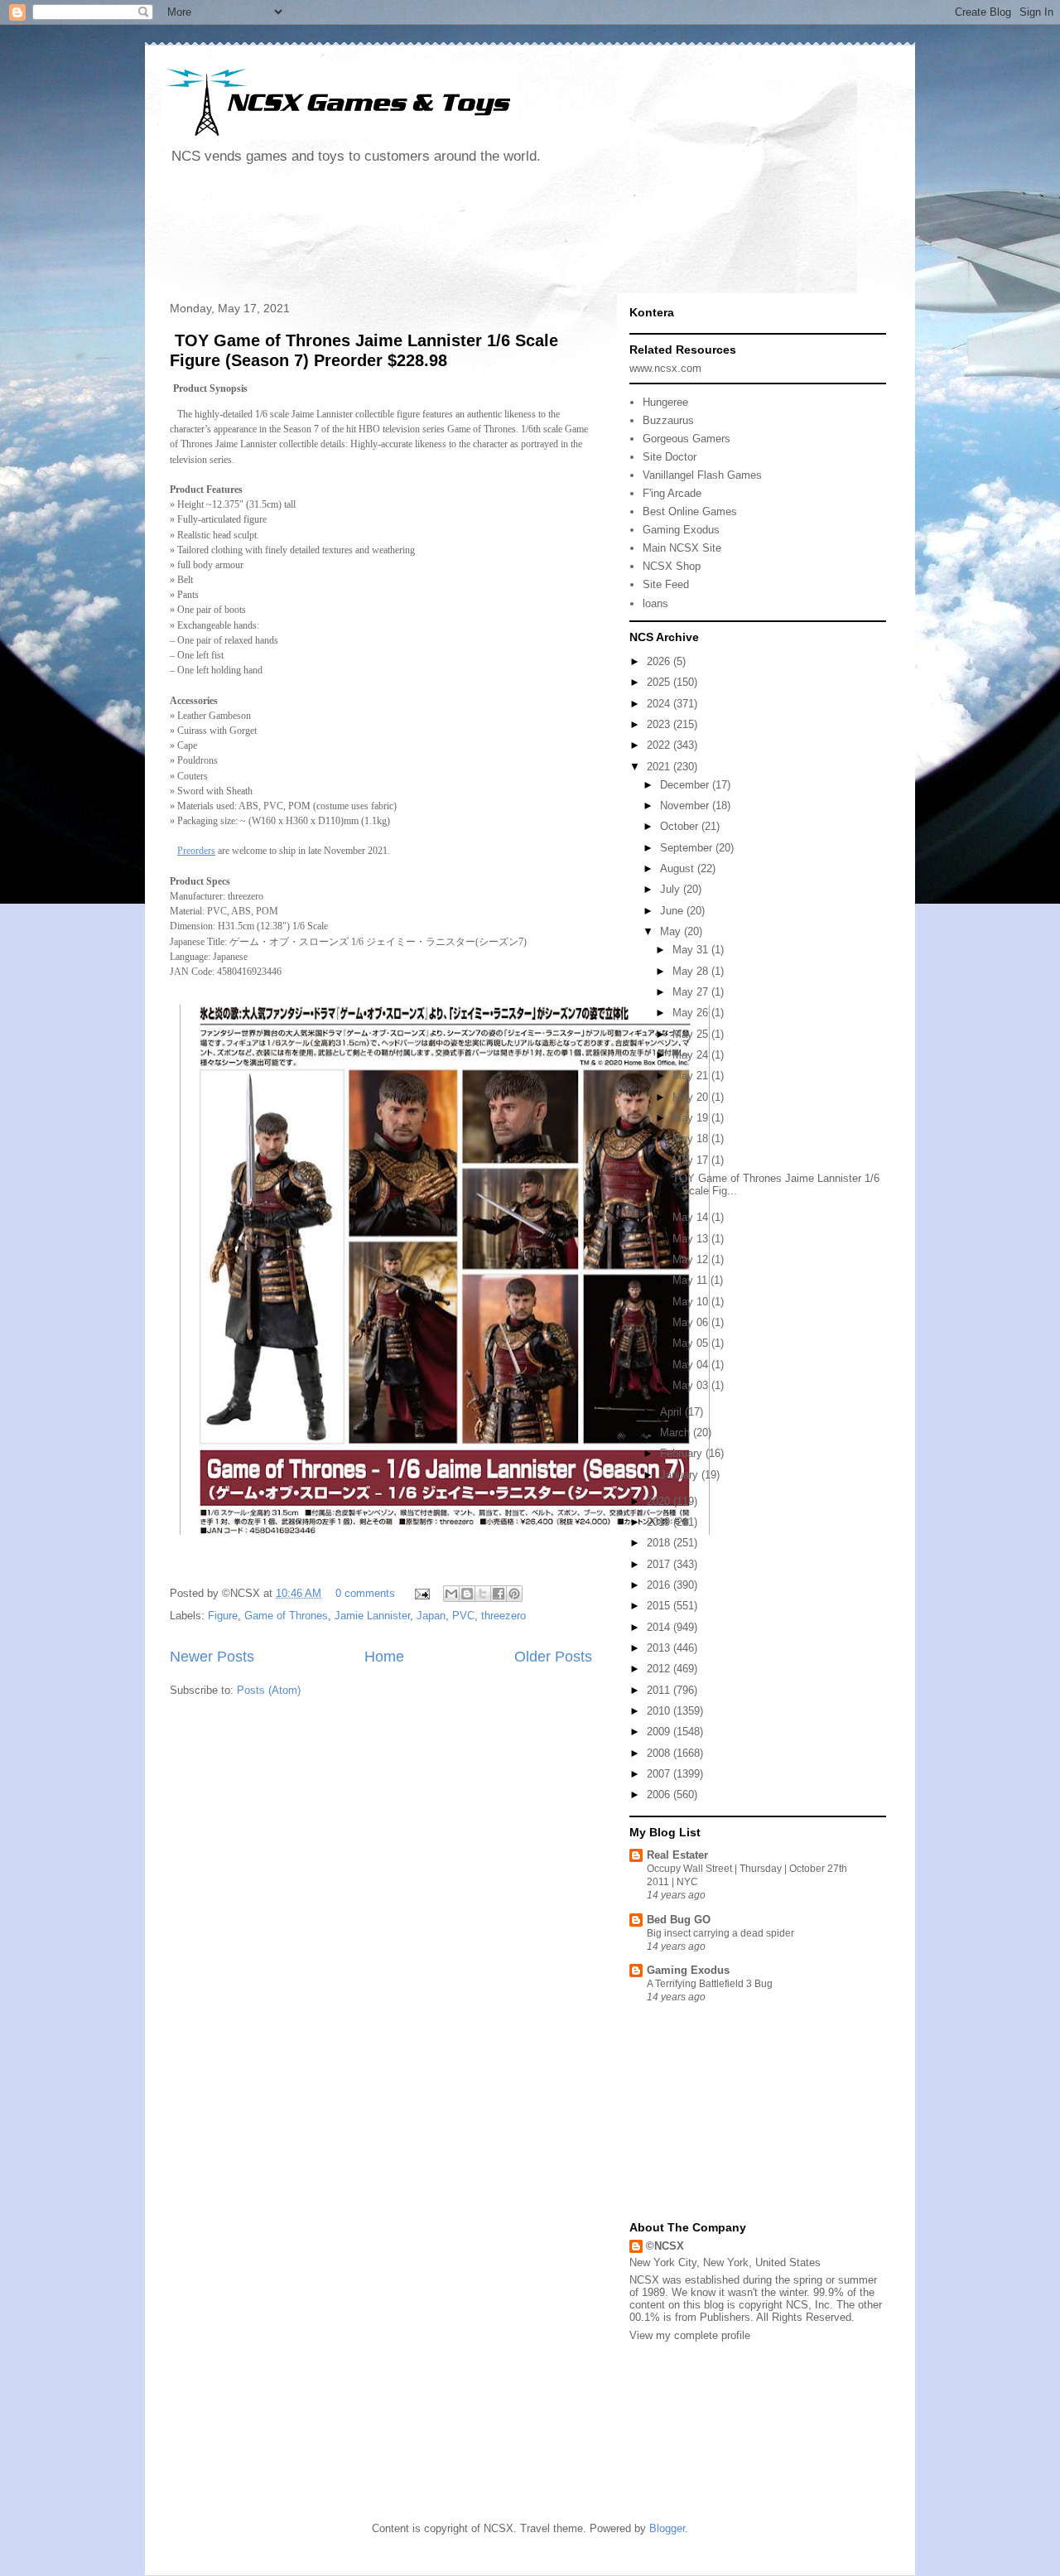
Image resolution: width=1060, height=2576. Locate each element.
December (686, 785)
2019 (660, 1522)
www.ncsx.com (665, 368)
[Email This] (451, 1594)
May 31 (692, 950)
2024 (660, 704)
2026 (660, 661)
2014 (660, 1627)
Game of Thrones (286, 1616)
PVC (463, 1616)
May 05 (692, 1343)
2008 (660, 1753)
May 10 (692, 1302)
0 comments (365, 1593)
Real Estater (677, 1855)
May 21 (692, 1076)
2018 (660, 1543)
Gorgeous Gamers (687, 439)
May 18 (692, 1138)
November (686, 806)
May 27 (692, 992)
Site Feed (666, 584)
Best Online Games (690, 511)
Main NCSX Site (682, 548)
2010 (660, 1711)
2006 (660, 1795)
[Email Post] (421, 1593)
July (672, 889)
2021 (660, 767)
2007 (660, 1774)
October (681, 826)
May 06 (692, 1322)
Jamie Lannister (372, 1616)
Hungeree (665, 402)
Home (384, 1657)
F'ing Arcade (672, 493)
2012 (660, 1669)
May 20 (692, 1097)
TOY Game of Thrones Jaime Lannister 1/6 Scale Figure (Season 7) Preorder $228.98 (364, 350)
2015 (660, 1606)
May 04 (692, 1365)
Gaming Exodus (681, 530)
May (672, 931)
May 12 (692, 1259)
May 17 (692, 1160)
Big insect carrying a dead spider (720, 1933)
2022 (660, 745)
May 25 (692, 1034)
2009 (660, 1732)
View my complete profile (690, 2335)
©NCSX (665, 2246)
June (673, 911)
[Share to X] (483, 1594)
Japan (431, 1616)
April (672, 1412)
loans (655, 603)
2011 (660, 1690)
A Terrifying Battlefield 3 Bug (710, 1984)
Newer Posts (212, 1657)
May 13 (692, 1239)
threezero (503, 1616)
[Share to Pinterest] (514, 1594)
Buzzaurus (668, 420)
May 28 (692, 971)
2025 (660, 682)
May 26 (692, 1013)
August (679, 868)
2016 (660, 1585)
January (681, 1475)
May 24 (692, 1055)
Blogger (667, 2528)
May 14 (692, 1217)
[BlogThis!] (467, 1594)
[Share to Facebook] (499, 1594)
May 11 (691, 1280)
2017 (660, 1564)
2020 (660, 1501)
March (677, 1433)
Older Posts (553, 1657)
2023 (660, 724)
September (688, 848)
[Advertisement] (463, 235)
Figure (223, 1616)
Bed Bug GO (679, 1920)
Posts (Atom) (269, 1690)
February (683, 1453)
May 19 (692, 1118)
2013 (660, 1648)
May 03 (692, 1385)
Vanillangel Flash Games (702, 475)
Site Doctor (670, 457)
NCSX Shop (672, 566)
